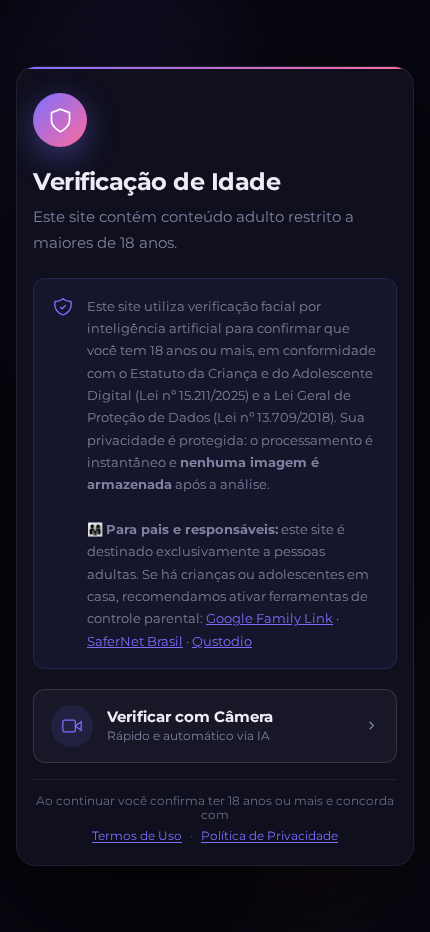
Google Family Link (269, 618)
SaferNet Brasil (135, 641)
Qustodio (222, 641)
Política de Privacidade (269, 836)
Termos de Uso (137, 836)
